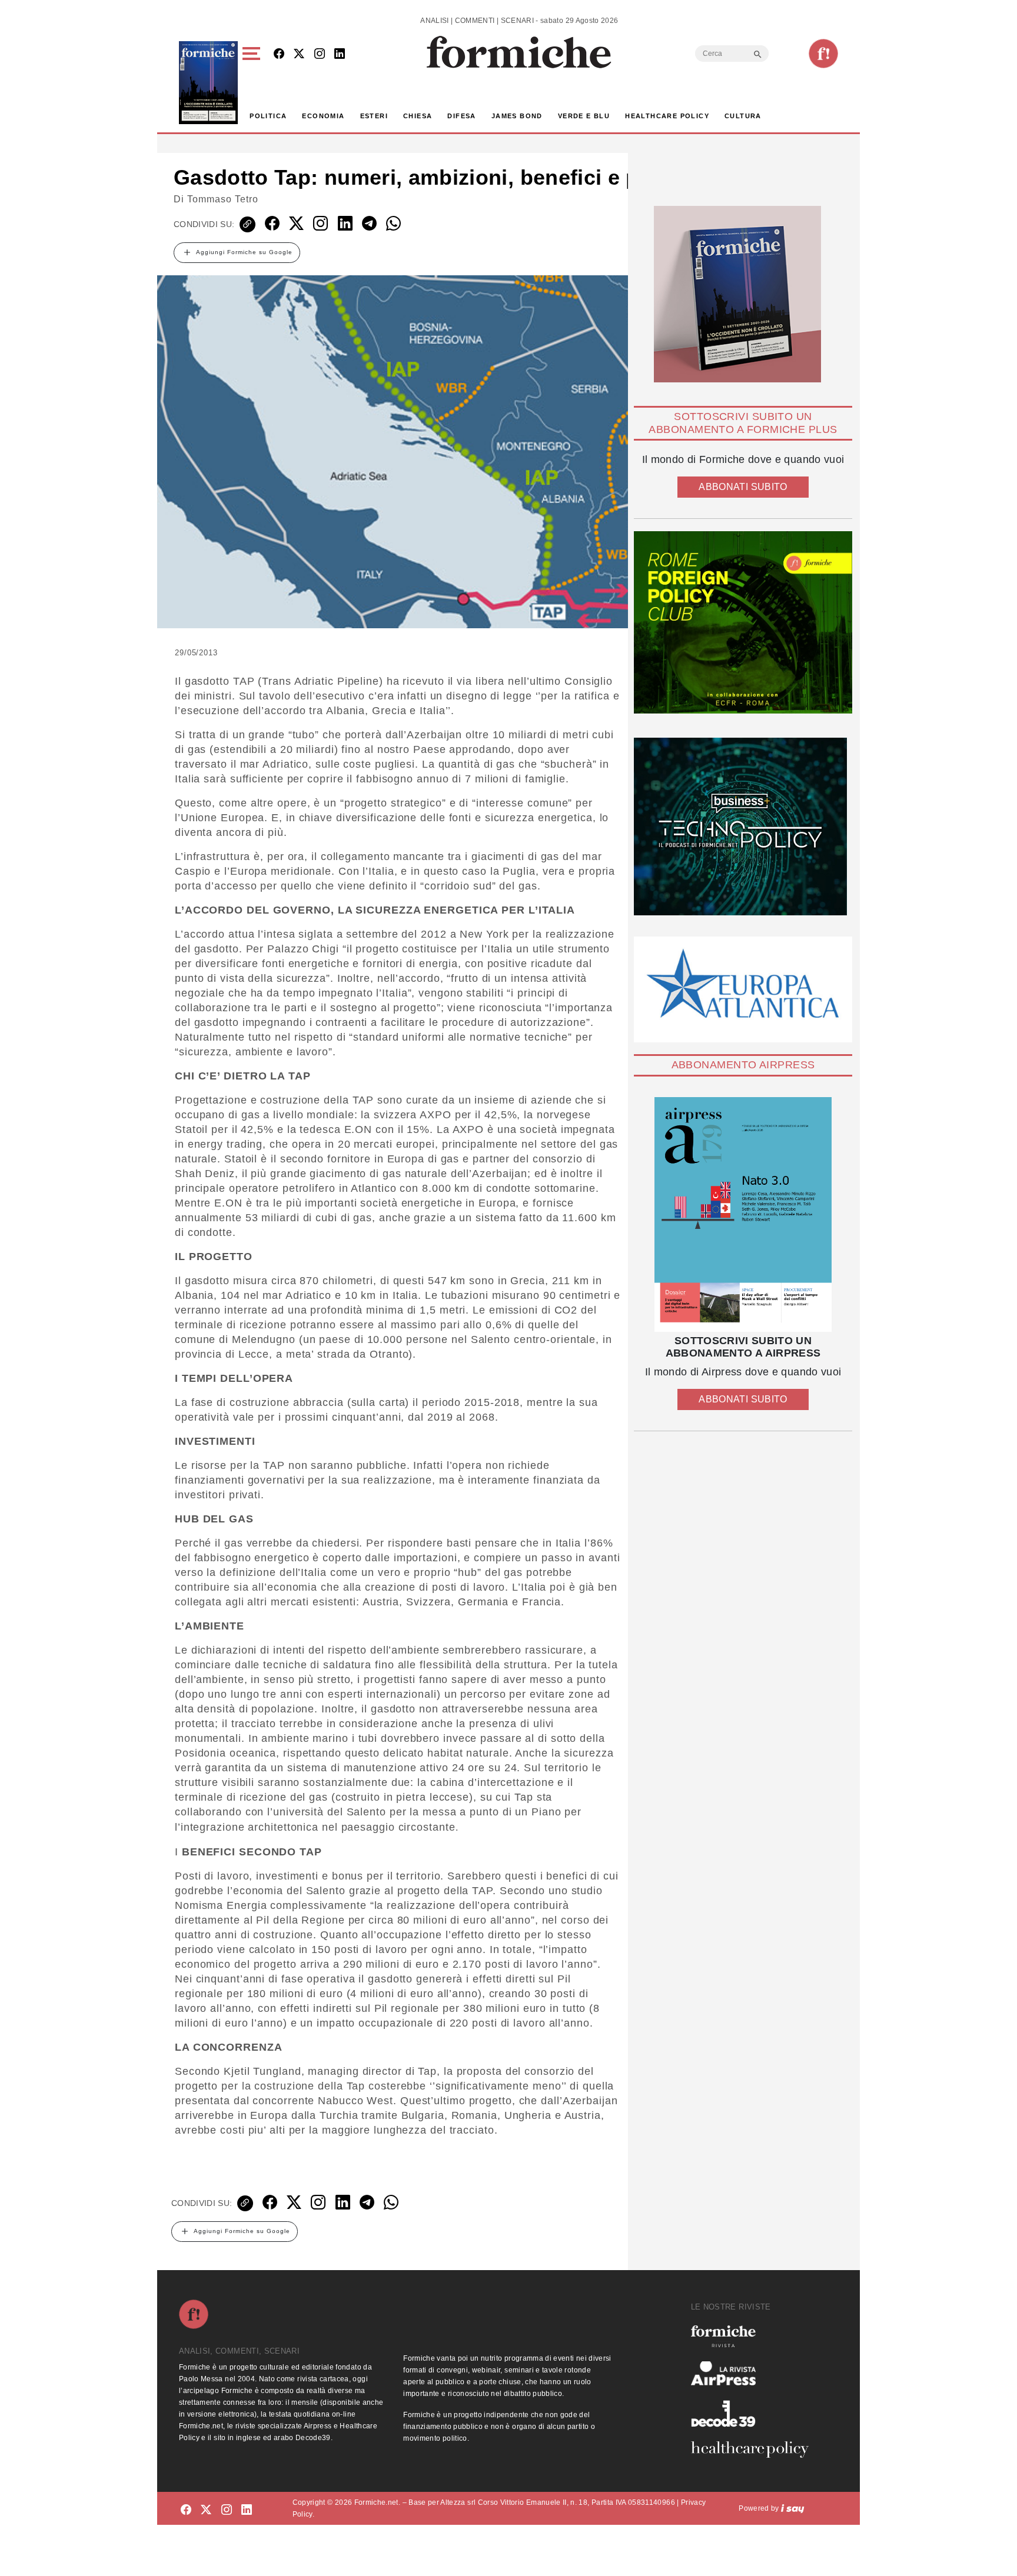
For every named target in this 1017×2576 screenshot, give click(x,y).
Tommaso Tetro (223, 199)
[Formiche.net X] (299, 54)
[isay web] (793, 2508)
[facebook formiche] (186, 2510)
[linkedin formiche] (247, 2510)
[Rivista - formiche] (755, 2336)
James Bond (517, 116)
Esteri (374, 116)
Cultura (743, 116)
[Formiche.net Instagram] (320, 54)
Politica (268, 116)
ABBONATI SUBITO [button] (743, 487)
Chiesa (418, 116)
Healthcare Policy (667, 116)
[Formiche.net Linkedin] (340, 54)
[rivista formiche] (743, 1214)
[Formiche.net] (823, 54)
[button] (253, 83)
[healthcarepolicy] (755, 2450)
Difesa (461, 116)
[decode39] (755, 2413)
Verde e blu (584, 116)
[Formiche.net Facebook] (279, 54)
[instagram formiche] (227, 2510)
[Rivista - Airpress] (755, 2373)
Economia (323, 116)
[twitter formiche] (206, 2510)
